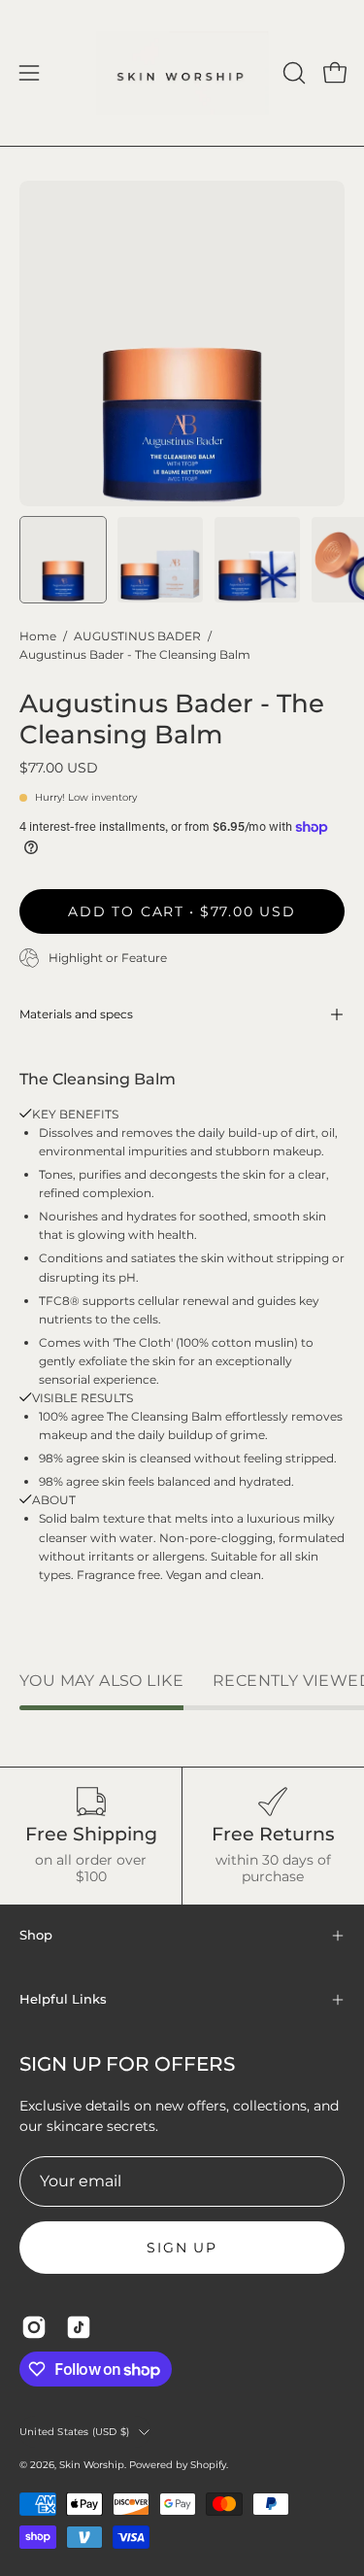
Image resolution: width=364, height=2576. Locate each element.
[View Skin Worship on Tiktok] (79, 2327)
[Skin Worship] (182, 73)
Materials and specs (76, 1014)
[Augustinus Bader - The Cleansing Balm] (63, 560)
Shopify (208, 2465)
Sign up (182, 2248)
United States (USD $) (74, 2432)
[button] (292, 73)
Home (38, 636)
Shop (36, 1935)
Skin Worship (92, 2465)
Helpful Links (63, 1999)
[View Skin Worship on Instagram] (34, 2327)
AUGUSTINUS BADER (137, 636)
